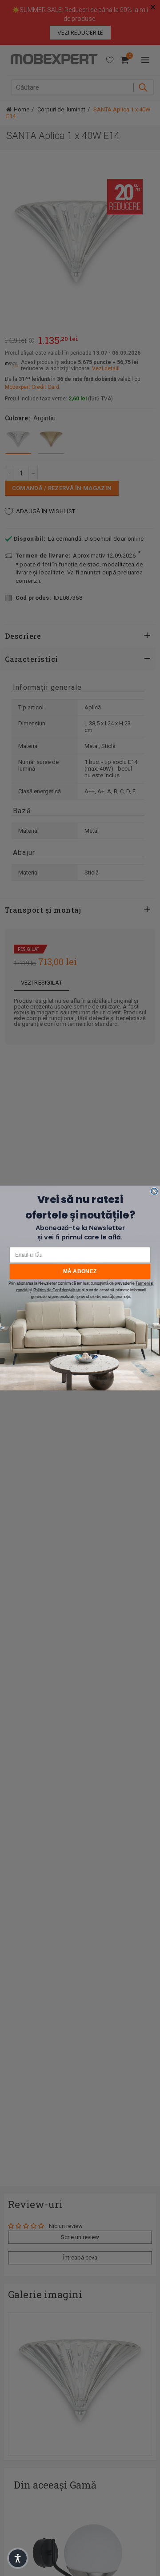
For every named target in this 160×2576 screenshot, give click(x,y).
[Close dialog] (154, 1191)
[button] (18, 2558)
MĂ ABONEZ (80, 1271)
